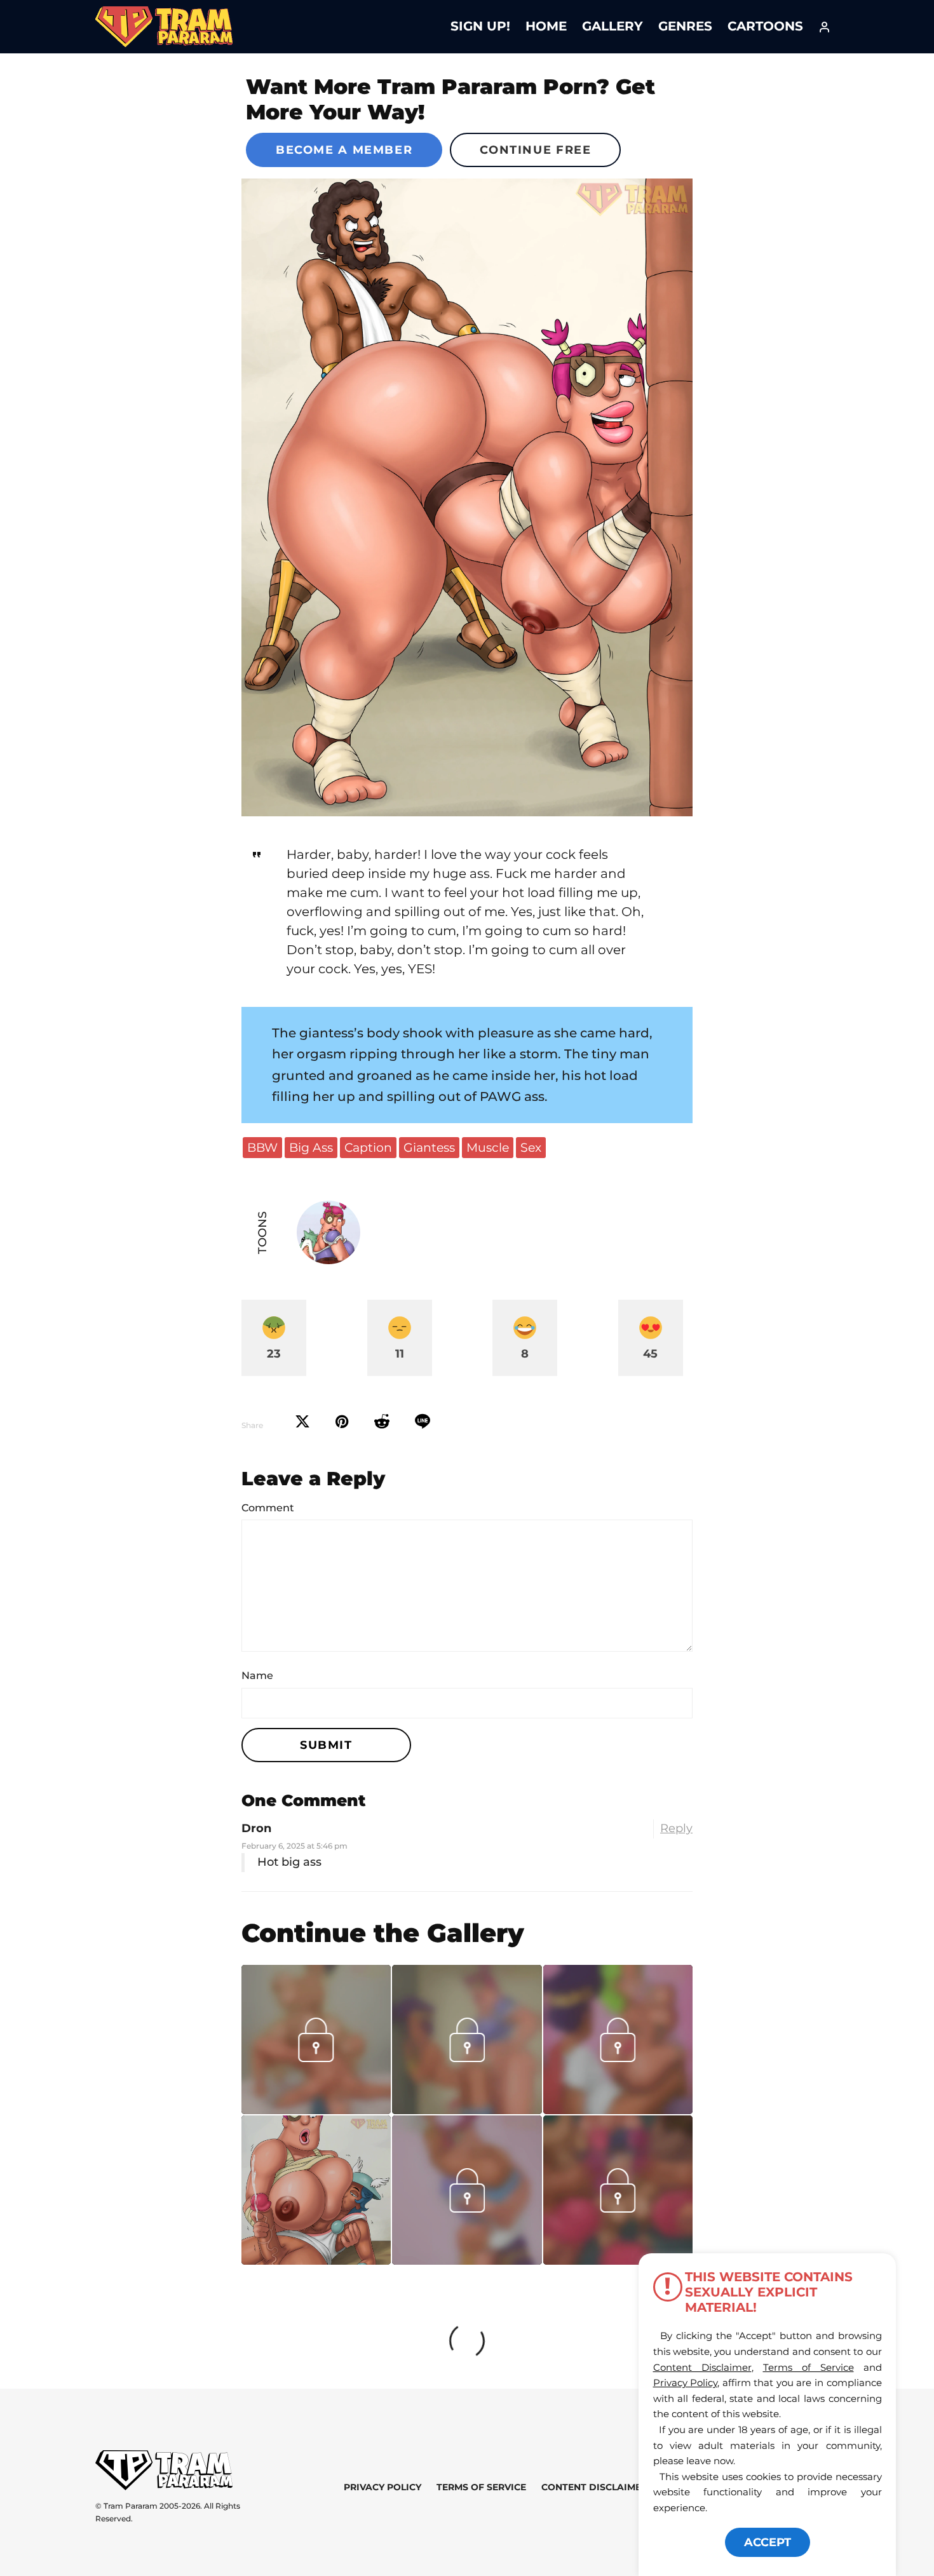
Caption (368, 1147)
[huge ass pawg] (467, 497)
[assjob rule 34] (618, 2110)
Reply (676, 1828)
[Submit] (382, 1422)
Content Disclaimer (594, 2487)
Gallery (613, 26)
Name (257, 1676)
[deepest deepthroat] (467, 2260)
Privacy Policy (382, 2487)
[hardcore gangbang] (618, 2260)
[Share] (423, 1422)
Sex (531, 1147)
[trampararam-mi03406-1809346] (316, 2110)
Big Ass (311, 1147)
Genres (685, 26)
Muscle (488, 1147)
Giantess (429, 1147)
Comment (268, 1508)
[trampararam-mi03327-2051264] (467, 2110)
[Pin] (342, 1422)
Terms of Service (481, 2487)
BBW (262, 1147)
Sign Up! (480, 26)
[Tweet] (302, 1422)
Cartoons (765, 26)
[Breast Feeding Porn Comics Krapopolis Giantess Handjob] (316, 2190)
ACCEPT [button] (768, 2542)
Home (546, 26)
